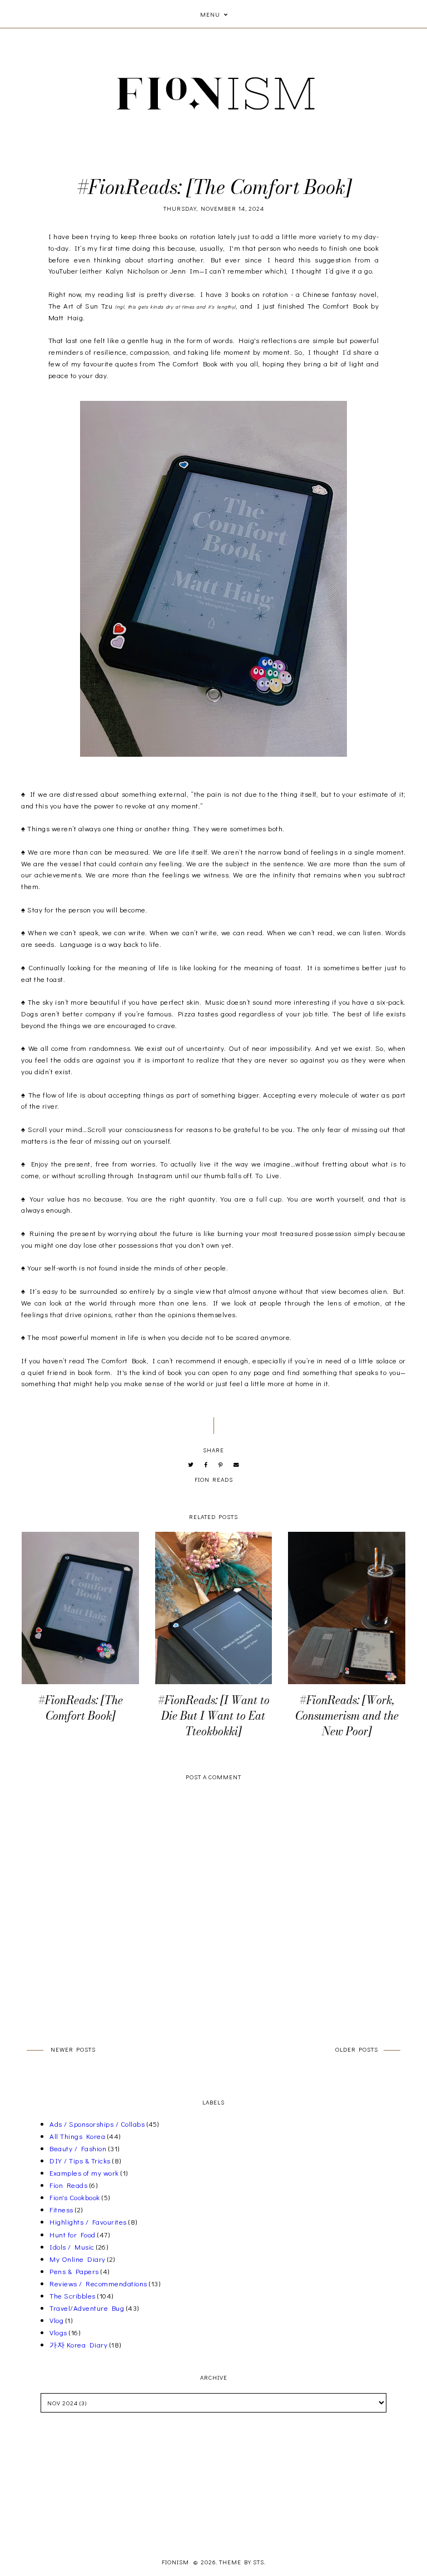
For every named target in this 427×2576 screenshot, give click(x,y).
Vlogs (58, 2332)
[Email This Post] (237, 1465)
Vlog (56, 2320)
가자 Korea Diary (78, 2344)
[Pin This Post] (221, 1465)
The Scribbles (73, 2295)
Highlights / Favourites (88, 2222)
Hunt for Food (73, 2234)
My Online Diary (78, 2259)
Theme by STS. (242, 2562)
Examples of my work (84, 2173)
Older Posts (357, 2049)
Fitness (61, 2209)
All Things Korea (77, 2136)
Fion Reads (214, 1479)
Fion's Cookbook (75, 2197)
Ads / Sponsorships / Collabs (97, 2124)
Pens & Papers (74, 2271)
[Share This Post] (206, 1465)
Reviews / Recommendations (98, 2283)
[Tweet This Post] (191, 1465)
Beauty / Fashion (78, 2148)
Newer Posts (73, 2049)
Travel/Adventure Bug (87, 2308)
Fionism (176, 2562)
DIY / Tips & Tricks (80, 2160)
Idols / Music (72, 2247)
